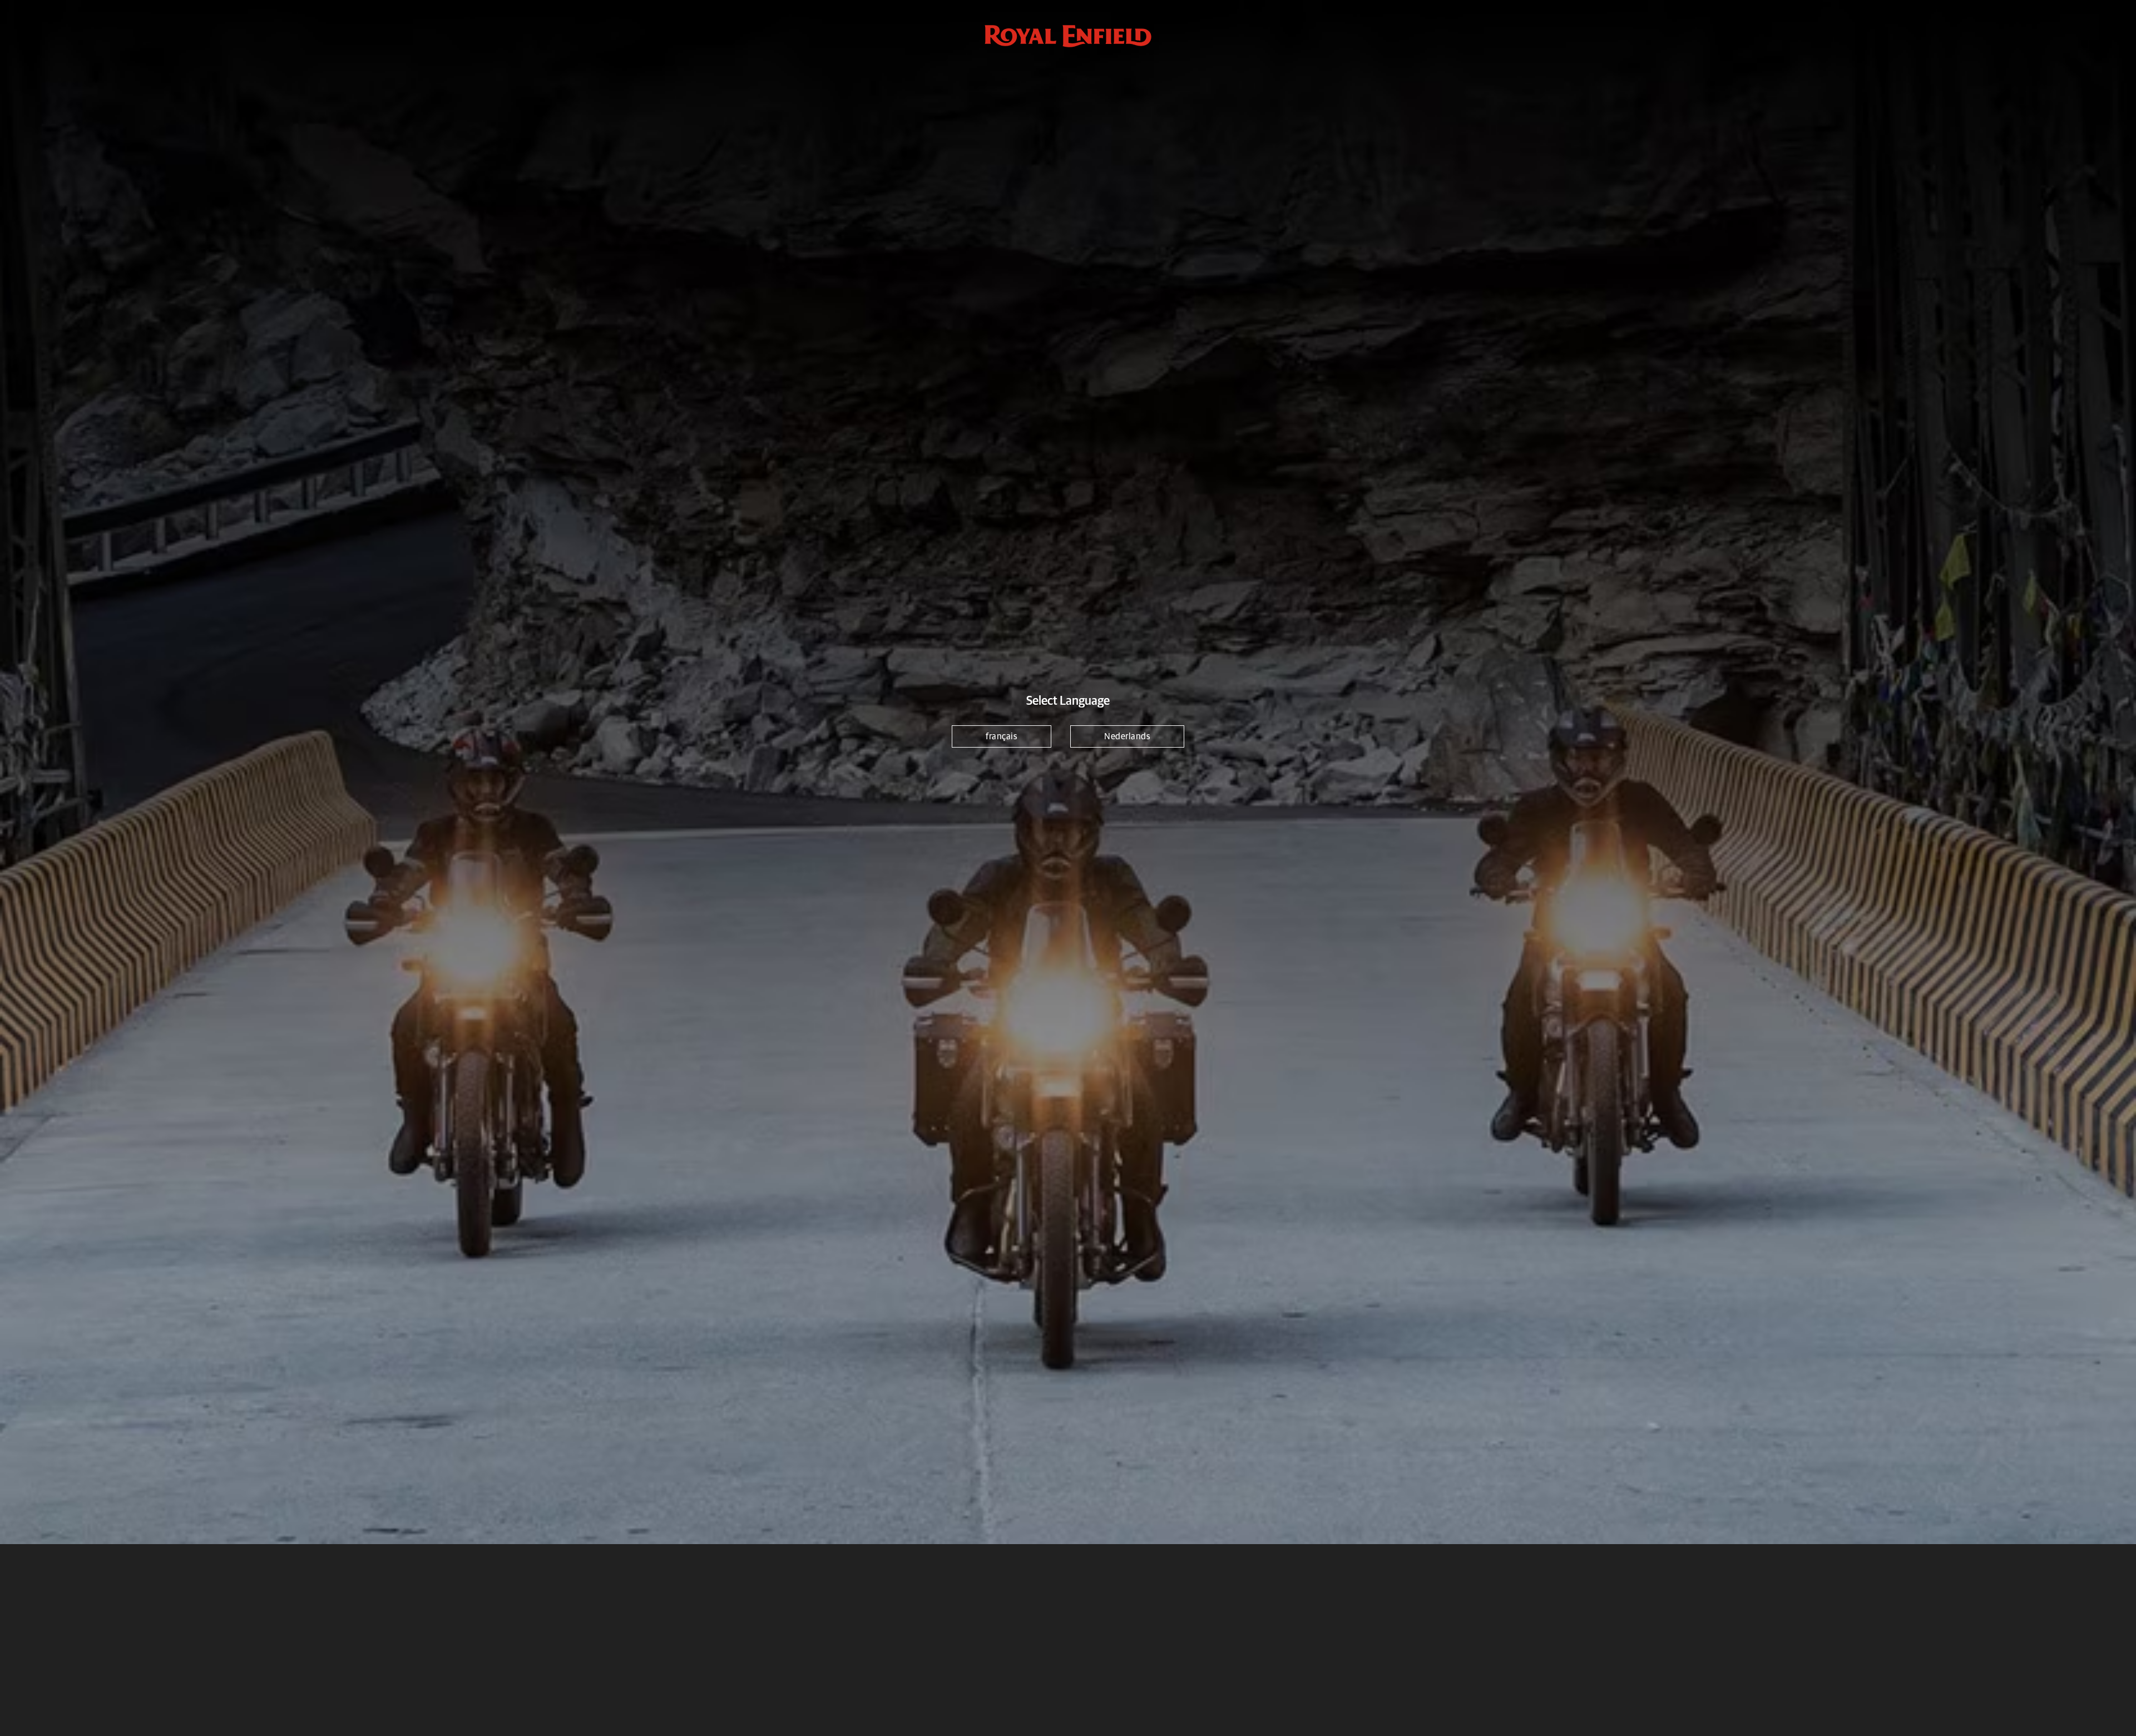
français (1002, 736)
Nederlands (1127, 736)
